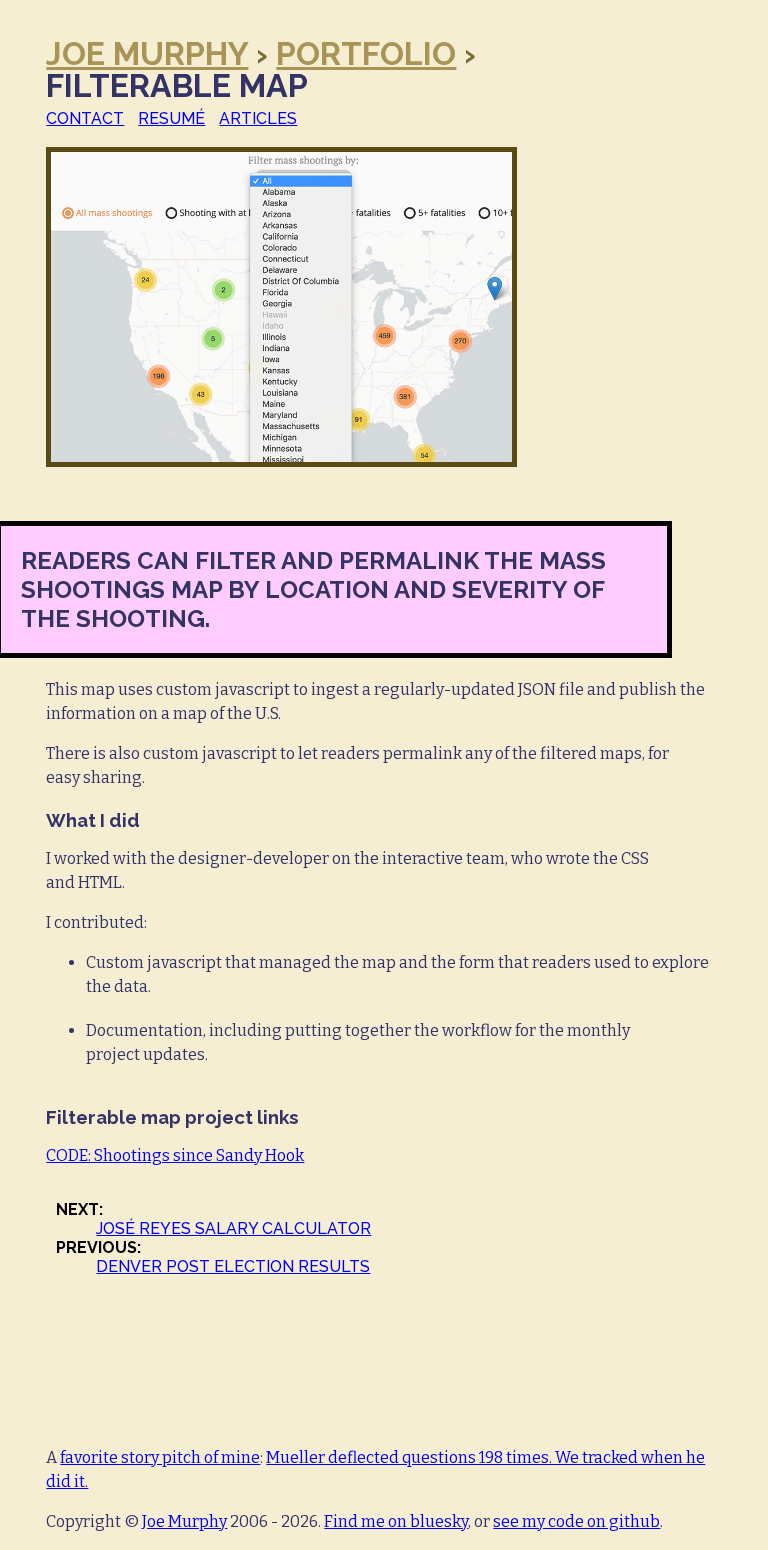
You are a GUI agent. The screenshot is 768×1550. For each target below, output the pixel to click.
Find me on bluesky (396, 1521)
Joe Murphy (147, 53)
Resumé (171, 118)
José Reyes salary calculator (233, 1228)
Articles (258, 118)
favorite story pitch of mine (160, 1457)
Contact (85, 118)
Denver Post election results (233, 1266)
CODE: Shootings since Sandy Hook (175, 1155)
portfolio (366, 53)
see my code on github (576, 1521)
